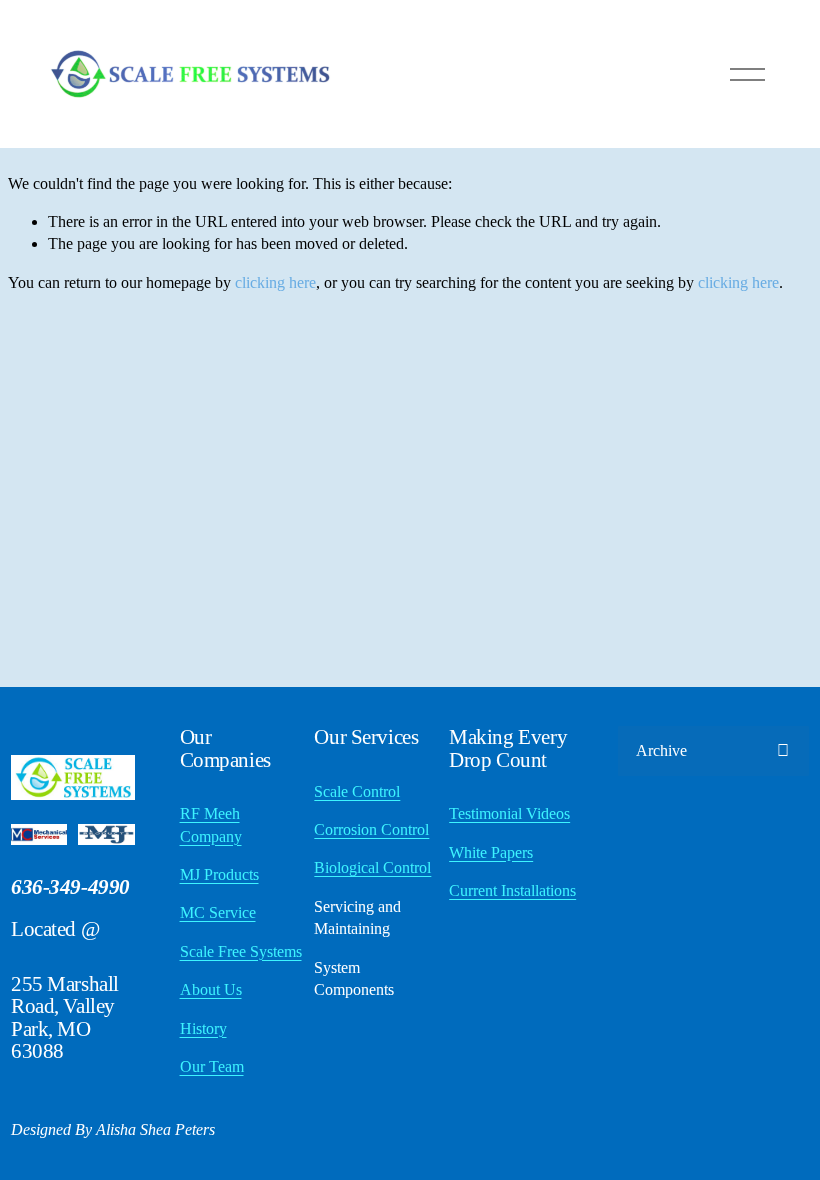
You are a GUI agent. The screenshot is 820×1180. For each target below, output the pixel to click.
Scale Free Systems (241, 951)
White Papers (491, 852)
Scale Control (357, 791)
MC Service (218, 912)
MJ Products (219, 874)
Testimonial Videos (509, 813)
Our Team (212, 1066)
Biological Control (372, 867)
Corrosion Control (371, 829)
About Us (211, 989)
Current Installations (512, 890)
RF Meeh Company (211, 824)
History (203, 1028)
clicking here (275, 282)
